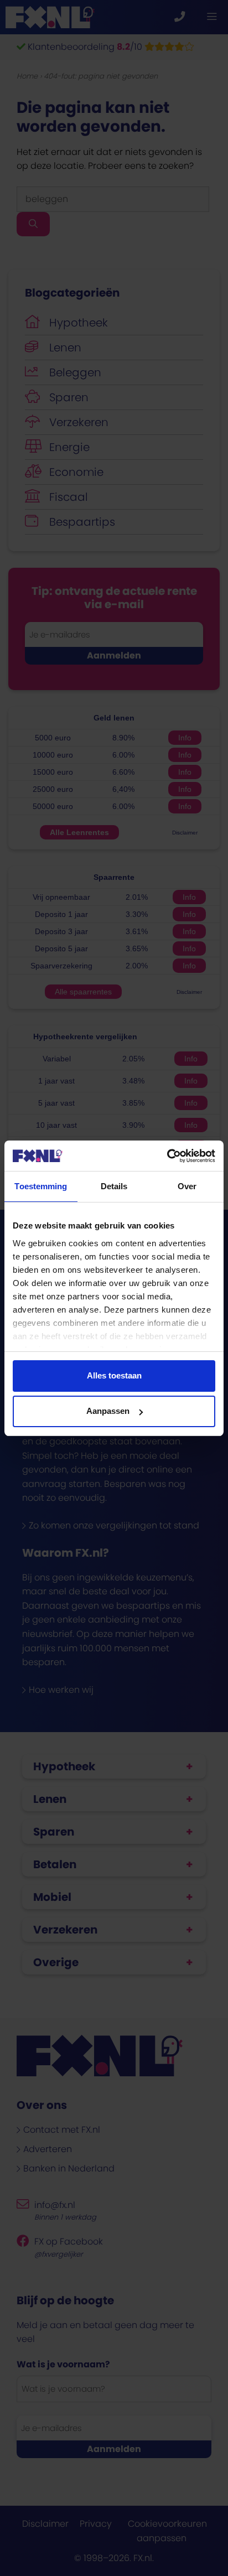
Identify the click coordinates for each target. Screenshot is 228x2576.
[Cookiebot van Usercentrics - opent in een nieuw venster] (167, 1156)
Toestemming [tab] (41, 1186)
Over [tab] (187, 1186)
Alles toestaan (114, 1375)
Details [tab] (114, 1186)
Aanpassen (108, 1411)
